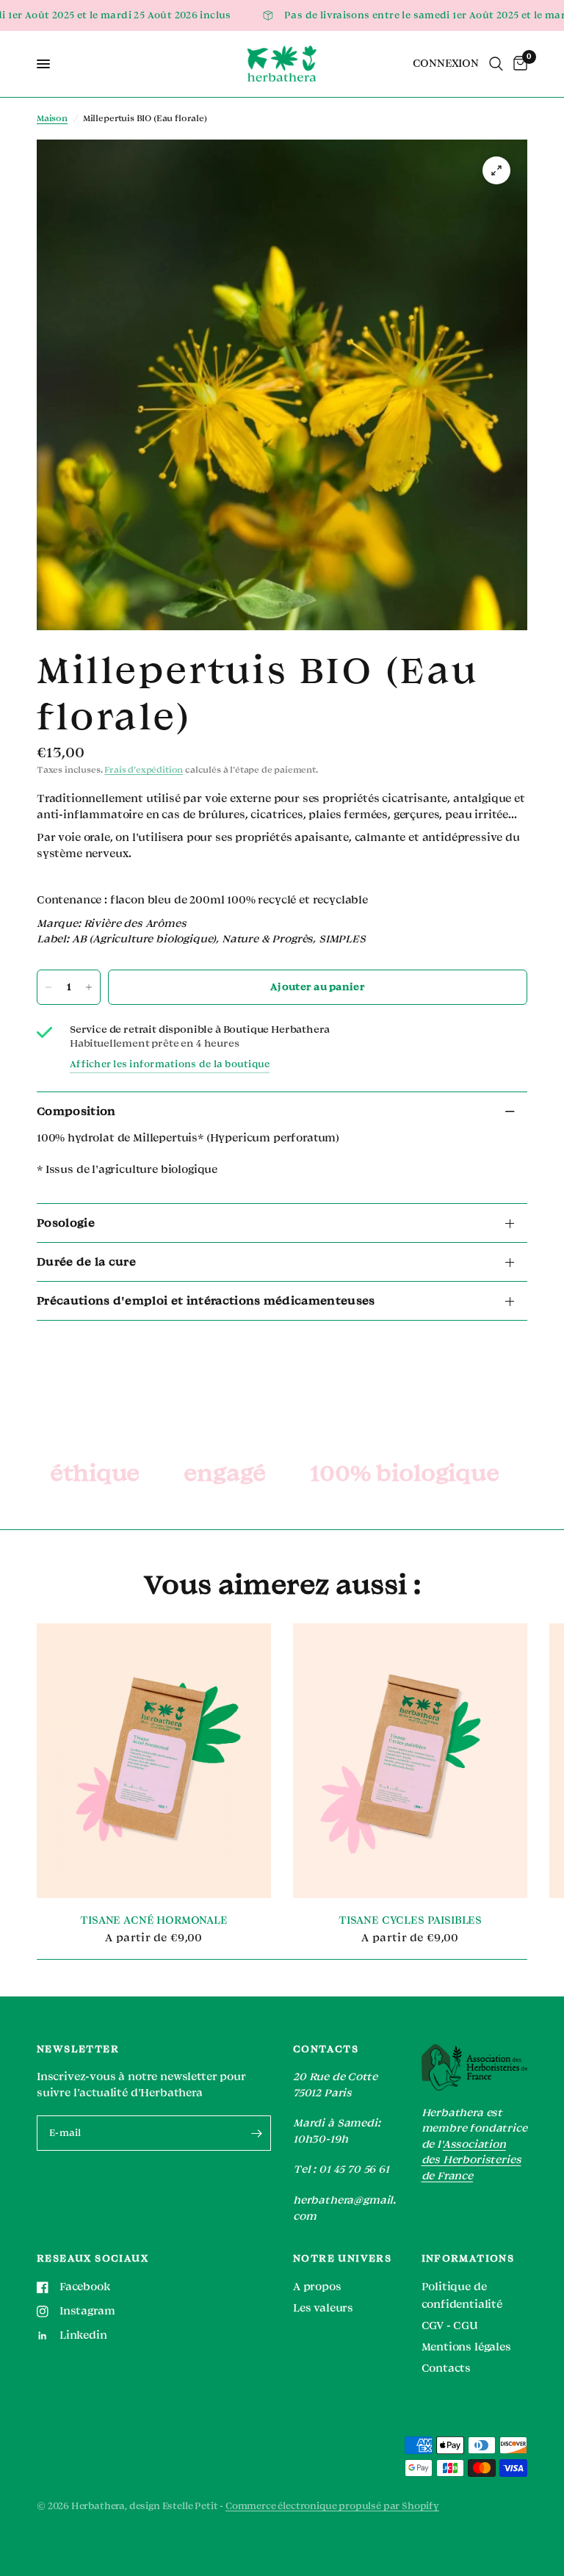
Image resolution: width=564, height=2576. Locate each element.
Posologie (66, 1223)
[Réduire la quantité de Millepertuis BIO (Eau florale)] (48, 987)
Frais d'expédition (144, 770)
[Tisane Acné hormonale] (154, 1761)
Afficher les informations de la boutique (170, 1064)
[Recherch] (496, 64)
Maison (52, 119)
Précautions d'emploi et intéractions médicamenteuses (206, 1301)
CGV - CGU (450, 2326)
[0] (518, 64)
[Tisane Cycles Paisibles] (410, 1761)
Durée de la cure (86, 1262)
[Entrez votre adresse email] (256, 2133)
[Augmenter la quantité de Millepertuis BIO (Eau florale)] (89, 987)
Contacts (446, 2368)
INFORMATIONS (468, 2259)
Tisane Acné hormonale (153, 1920)
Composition (76, 1111)
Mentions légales (466, 2347)
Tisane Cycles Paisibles (410, 1920)
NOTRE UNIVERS (342, 2259)
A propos (317, 2287)
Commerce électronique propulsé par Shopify (332, 2506)
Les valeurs (323, 2308)
